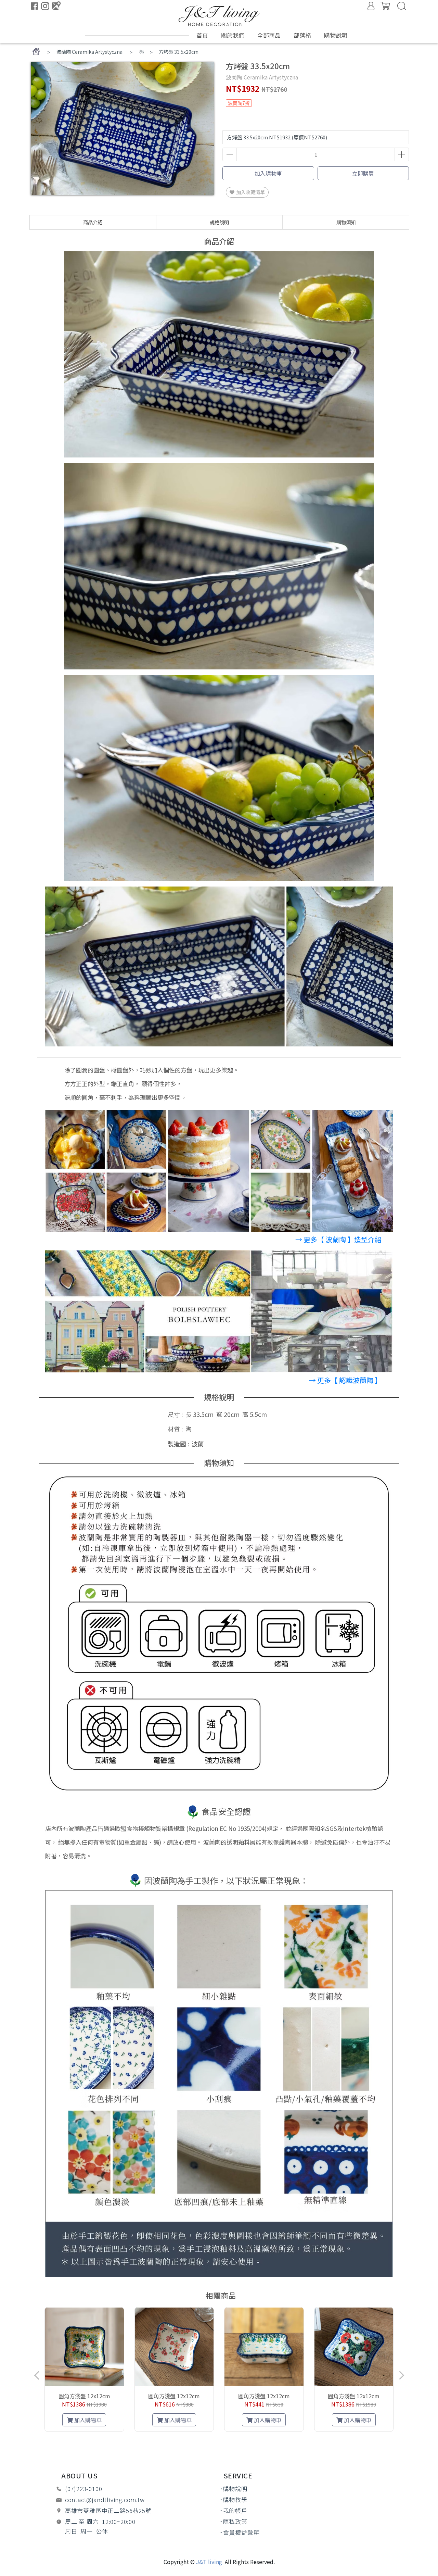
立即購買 (363, 173)
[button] (176, 2439)
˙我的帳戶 (234, 2511)
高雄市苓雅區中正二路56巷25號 (108, 2511)
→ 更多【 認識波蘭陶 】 (345, 1380)
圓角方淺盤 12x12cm (84, 2396)
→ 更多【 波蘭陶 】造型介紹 (338, 1239)
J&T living (210, 2562)
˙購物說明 (234, 2489)
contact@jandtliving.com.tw (105, 2500)
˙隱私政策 (234, 2522)
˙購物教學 (234, 2500)
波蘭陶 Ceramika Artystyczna (89, 52)
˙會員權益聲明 (240, 2533)
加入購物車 (268, 173)
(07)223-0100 (84, 2489)
